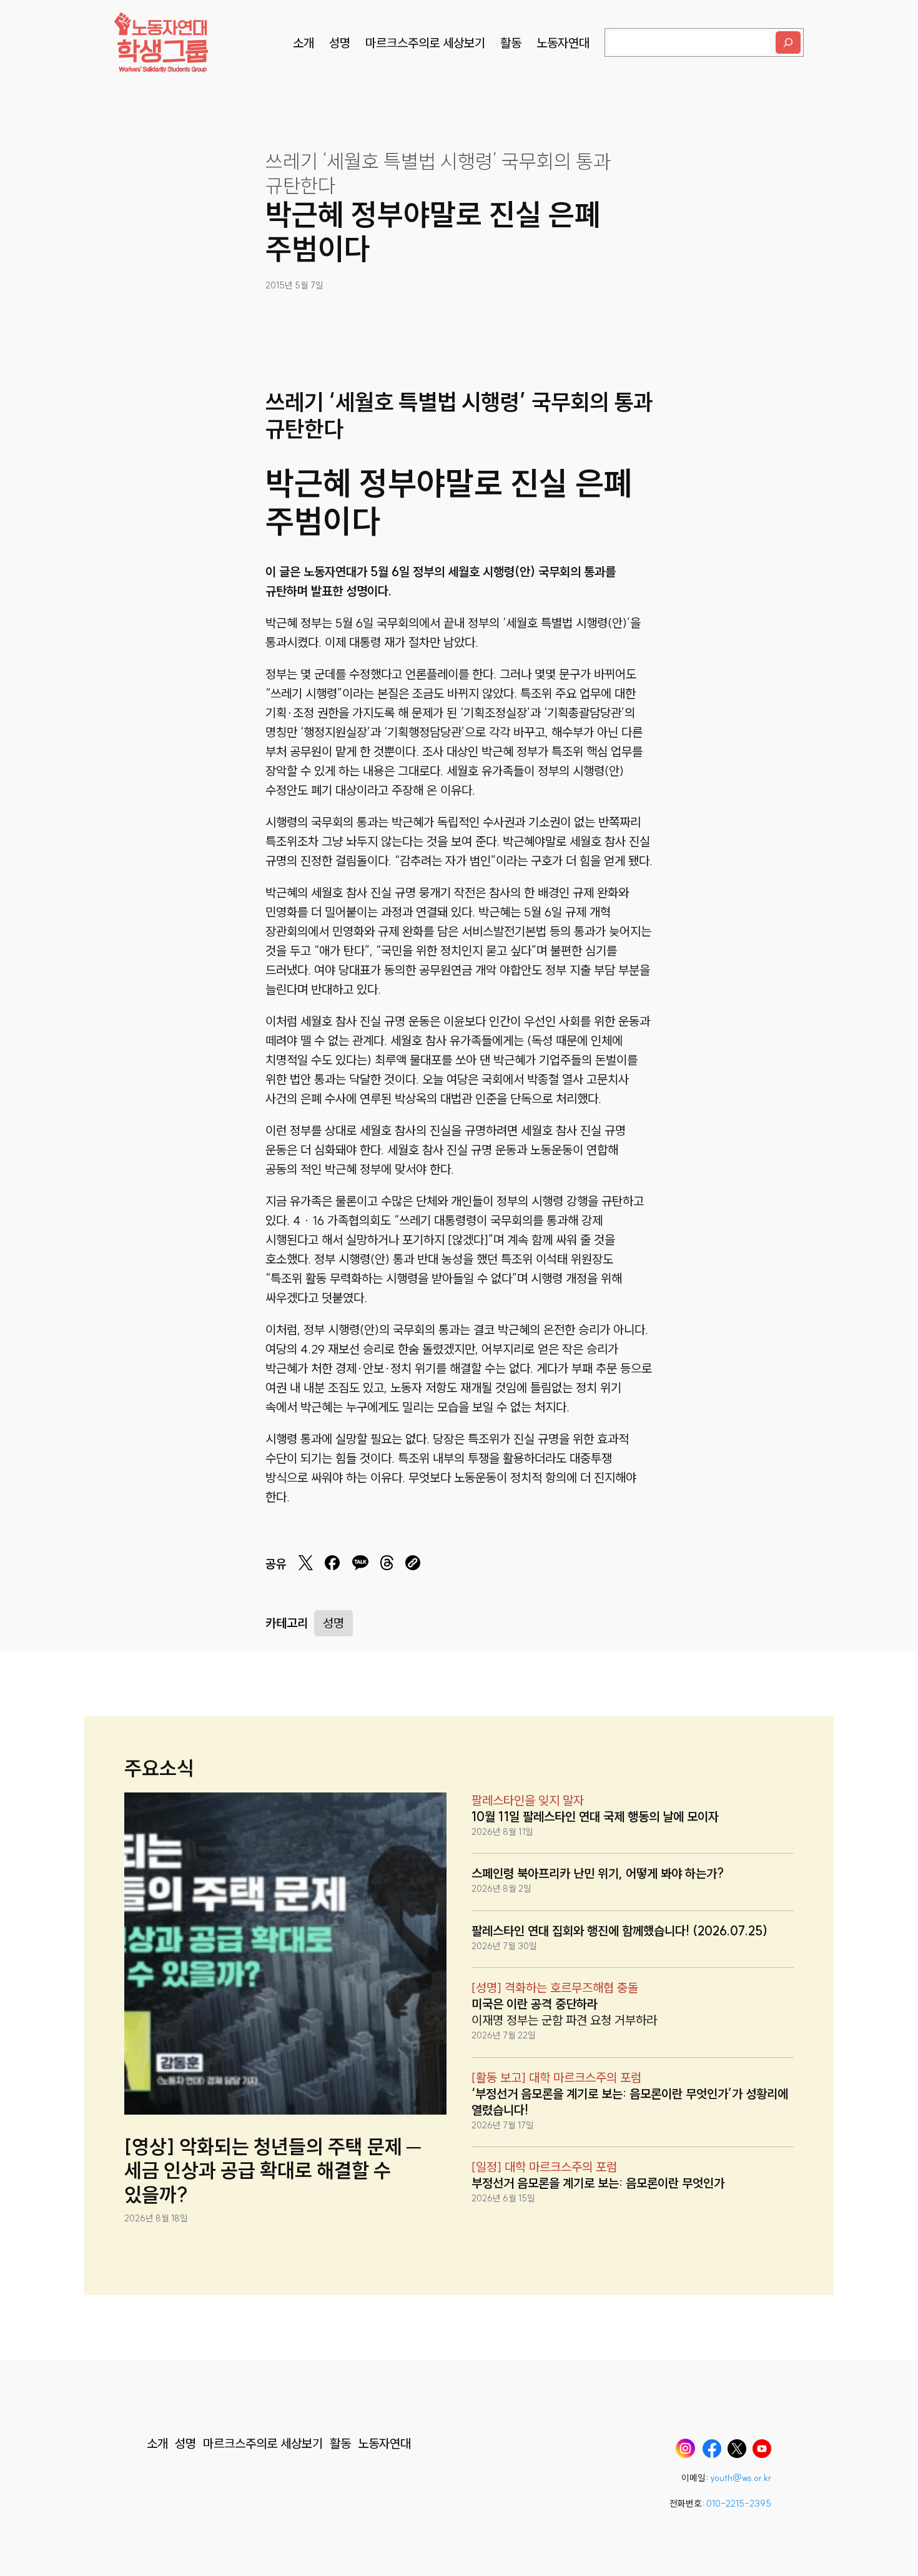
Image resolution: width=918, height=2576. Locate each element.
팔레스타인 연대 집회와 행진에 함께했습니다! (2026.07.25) (619, 1931)
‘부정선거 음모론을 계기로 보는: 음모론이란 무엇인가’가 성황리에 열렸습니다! (630, 2102)
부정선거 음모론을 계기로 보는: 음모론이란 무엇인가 (598, 2183)
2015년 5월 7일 (294, 285)
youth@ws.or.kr (741, 2478)
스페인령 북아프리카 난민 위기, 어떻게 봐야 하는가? (598, 1873)
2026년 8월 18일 (156, 2218)
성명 (333, 1623)
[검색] (788, 42)
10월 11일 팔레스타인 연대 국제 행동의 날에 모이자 (595, 1816)
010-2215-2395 (739, 2504)
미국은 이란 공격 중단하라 (535, 2004)
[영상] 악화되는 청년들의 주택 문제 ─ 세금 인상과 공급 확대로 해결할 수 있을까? (273, 2170)
